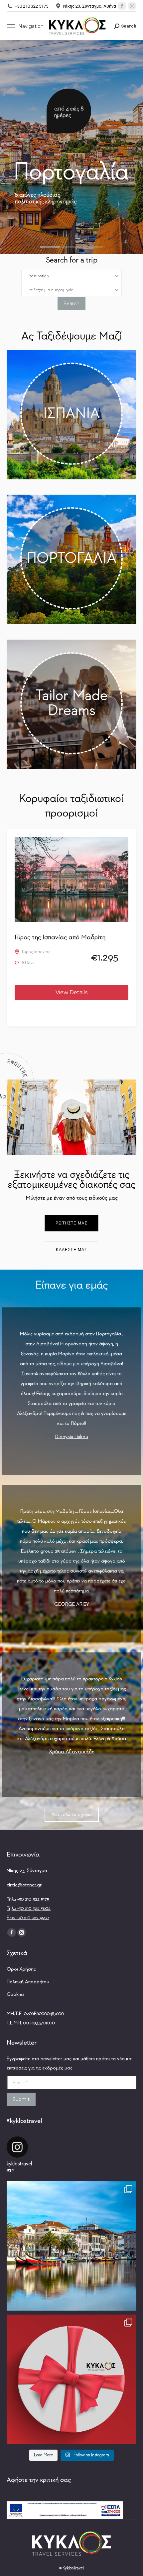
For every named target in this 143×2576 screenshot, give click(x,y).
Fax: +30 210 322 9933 (28, 1918)
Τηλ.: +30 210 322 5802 (29, 1908)
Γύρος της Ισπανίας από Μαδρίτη (60, 937)
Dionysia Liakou (72, 1437)
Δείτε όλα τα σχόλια (72, 1814)
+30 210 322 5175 (32, 6)
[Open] (71, 2246)
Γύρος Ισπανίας (36, 952)
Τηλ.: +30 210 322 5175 (28, 1899)
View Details (71, 992)
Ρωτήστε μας (71, 1223)
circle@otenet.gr (24, 1885)
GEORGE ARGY (72, 1604)
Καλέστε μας (71, 1250)
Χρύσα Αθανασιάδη (72, 1752)
